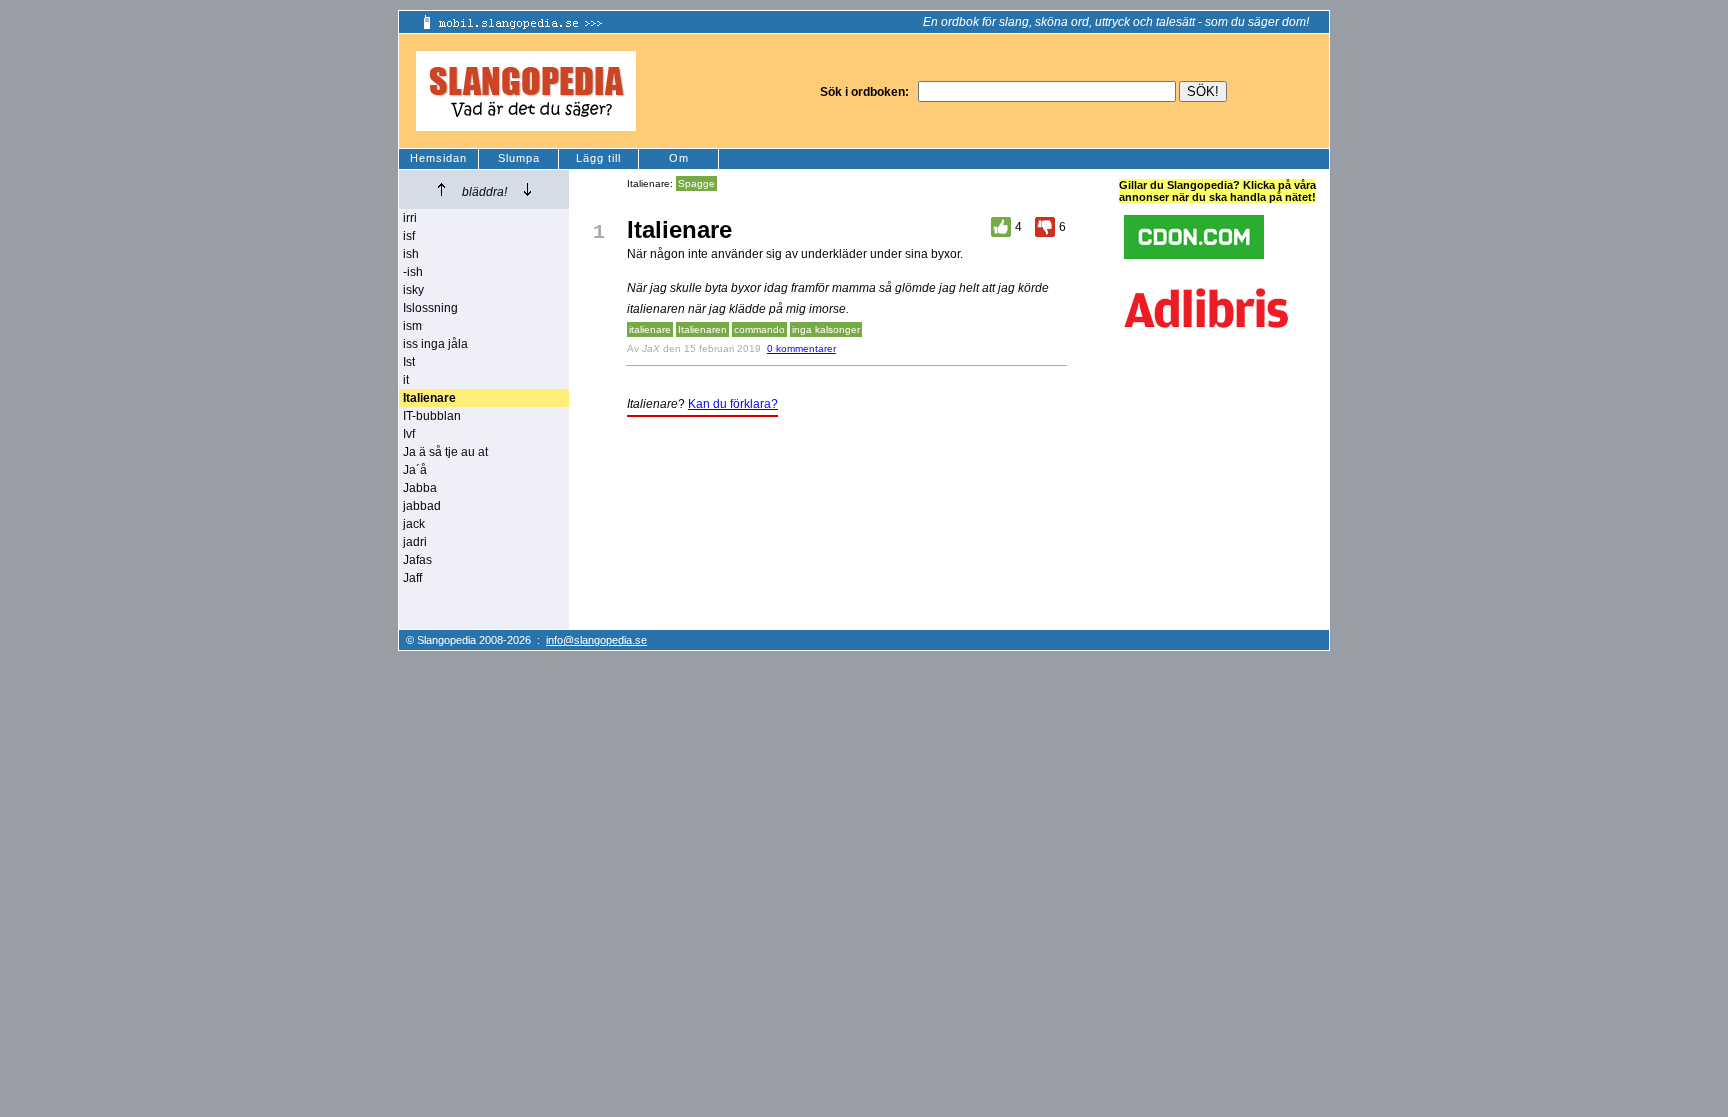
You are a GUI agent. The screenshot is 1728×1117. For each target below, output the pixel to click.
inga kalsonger (826, 329)
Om (679, 158)
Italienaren (702, 329)
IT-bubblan (432, 416)
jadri (415, 542)
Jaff (412, 578)
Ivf (409, 434)
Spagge (696, 183)
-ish (413, 272)
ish (411, 254)
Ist (409, 362)
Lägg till (598, 158)
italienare (650, 329)
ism (412, 326)
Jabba (420, 488)
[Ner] (527, 189)
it (406, 380)
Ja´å (415, 470)
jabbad (422, 506)
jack (414, 524)
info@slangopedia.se (596, 640)
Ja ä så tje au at (445, 452)
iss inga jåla (435, 344)
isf (409, 236)
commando (759, 329)
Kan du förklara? (733, 404)
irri (410, 218)
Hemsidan (438, 158)
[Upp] (441, 189)
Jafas (417, 560)
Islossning (430, 308)
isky (413, 290)
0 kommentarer (801, 348)
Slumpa (519, 158)
